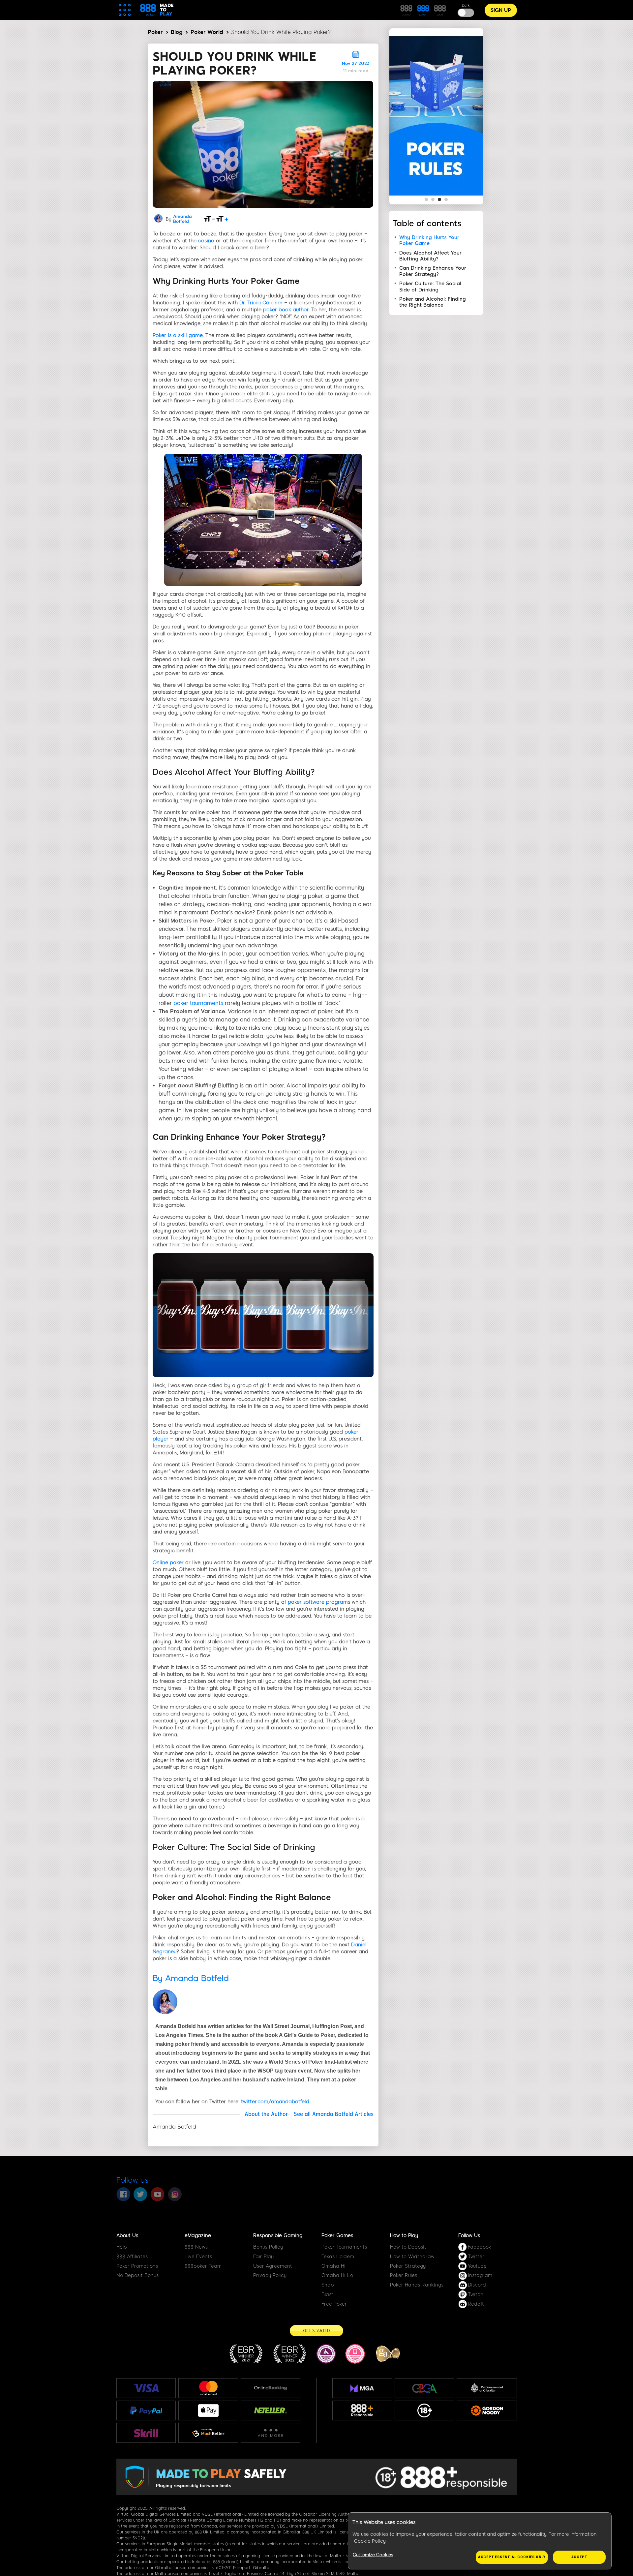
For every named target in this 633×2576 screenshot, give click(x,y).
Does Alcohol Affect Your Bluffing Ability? (430, 256)
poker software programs (319, 1602)
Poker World (207, 32)
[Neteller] (271, 2410)
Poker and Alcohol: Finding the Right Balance (433, 302)
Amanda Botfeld (182, 219)
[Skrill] (146, 2433)
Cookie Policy (370, 2541)
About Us (127, 2235)
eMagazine (198, 2235)
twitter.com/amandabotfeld (275, 2102)
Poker (155, 32)
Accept (579, 2557)
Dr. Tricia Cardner (261, 303)
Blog (177, 32)
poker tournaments (198, 1003)
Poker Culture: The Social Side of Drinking (430, 287)
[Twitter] (140, 2194)
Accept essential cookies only (512, 2557)
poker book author (286, 310)
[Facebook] (123, 2194)
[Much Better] (208, 2433)
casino (206, 241)
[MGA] (362, 2388)
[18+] (425, 2410)
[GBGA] (424, 2388)
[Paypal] (146, 2410)
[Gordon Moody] (487, 2410)
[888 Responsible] (362, 2410)
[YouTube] (158, 2194)
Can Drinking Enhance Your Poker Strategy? (433, 271)
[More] (271, 2433)
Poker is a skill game (178, 335)
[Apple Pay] (208, 2411)
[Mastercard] (208, 2388)
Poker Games (337, 2235)
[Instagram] (175, 2194)
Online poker (168, 1562)
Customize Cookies (373, 2555)
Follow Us (469, 2235)
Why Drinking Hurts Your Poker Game (429, 240)
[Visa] (146, 2388)
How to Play (404, 2235)
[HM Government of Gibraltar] (487, 2388)
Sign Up (501, 10)
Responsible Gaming (278, 2235)
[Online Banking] (271, 2388)
